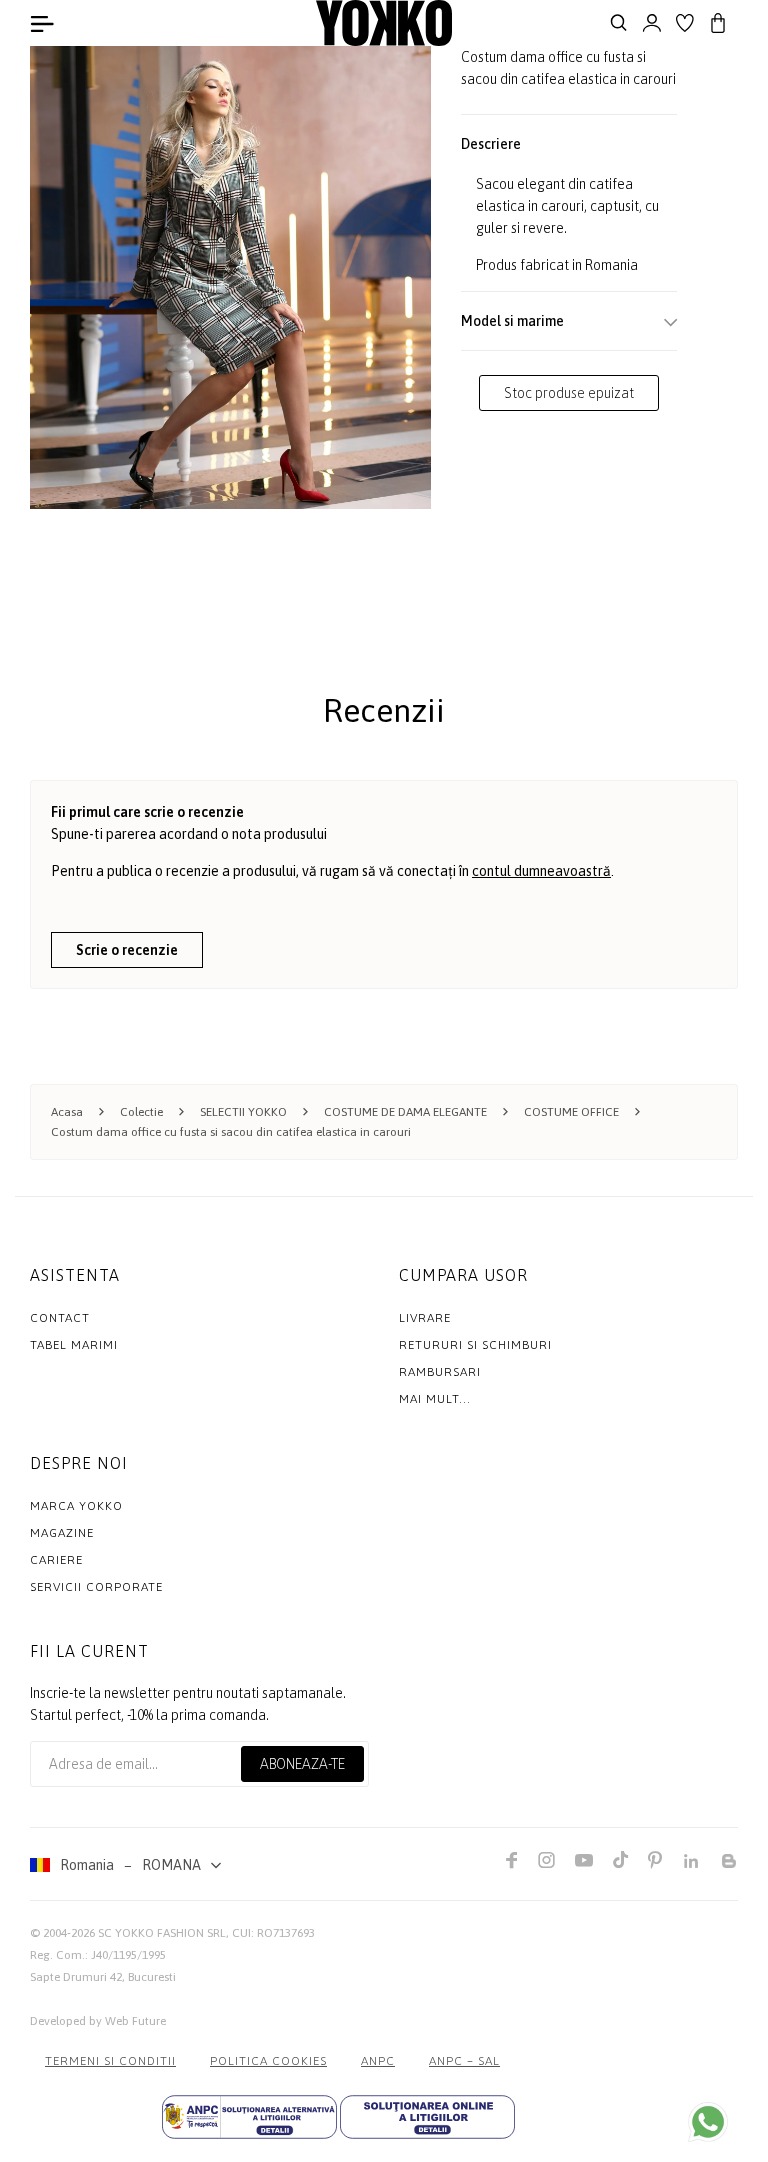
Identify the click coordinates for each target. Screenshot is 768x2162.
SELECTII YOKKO (243, 1112)
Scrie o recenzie (127, 950)
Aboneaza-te (302, 1764)
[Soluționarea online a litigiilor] (427, 2117)
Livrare (425, 1318)
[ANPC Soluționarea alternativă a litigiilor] (249, 2117)
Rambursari (440, 1372)
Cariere (56, 1560)
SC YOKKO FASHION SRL (162, 1933)
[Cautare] (619, 23)
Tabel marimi (74, 1345)
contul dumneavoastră (541, 871)
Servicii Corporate (96, 1587)
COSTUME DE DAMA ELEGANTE (405, 1112)
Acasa (67, 1112)
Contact (60, 1318)
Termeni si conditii (110, 2061)
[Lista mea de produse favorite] (685, 23)
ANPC (378, 2061)
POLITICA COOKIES (268, 2061)
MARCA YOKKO (76, 1506)
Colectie (141, 1112)
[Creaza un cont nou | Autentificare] (652, 23)
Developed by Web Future (98, 2021)
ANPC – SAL (464, 2061)
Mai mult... (435, 1399)
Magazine (62, 1533)
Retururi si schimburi (475, 1345)
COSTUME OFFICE (571, 1112)
